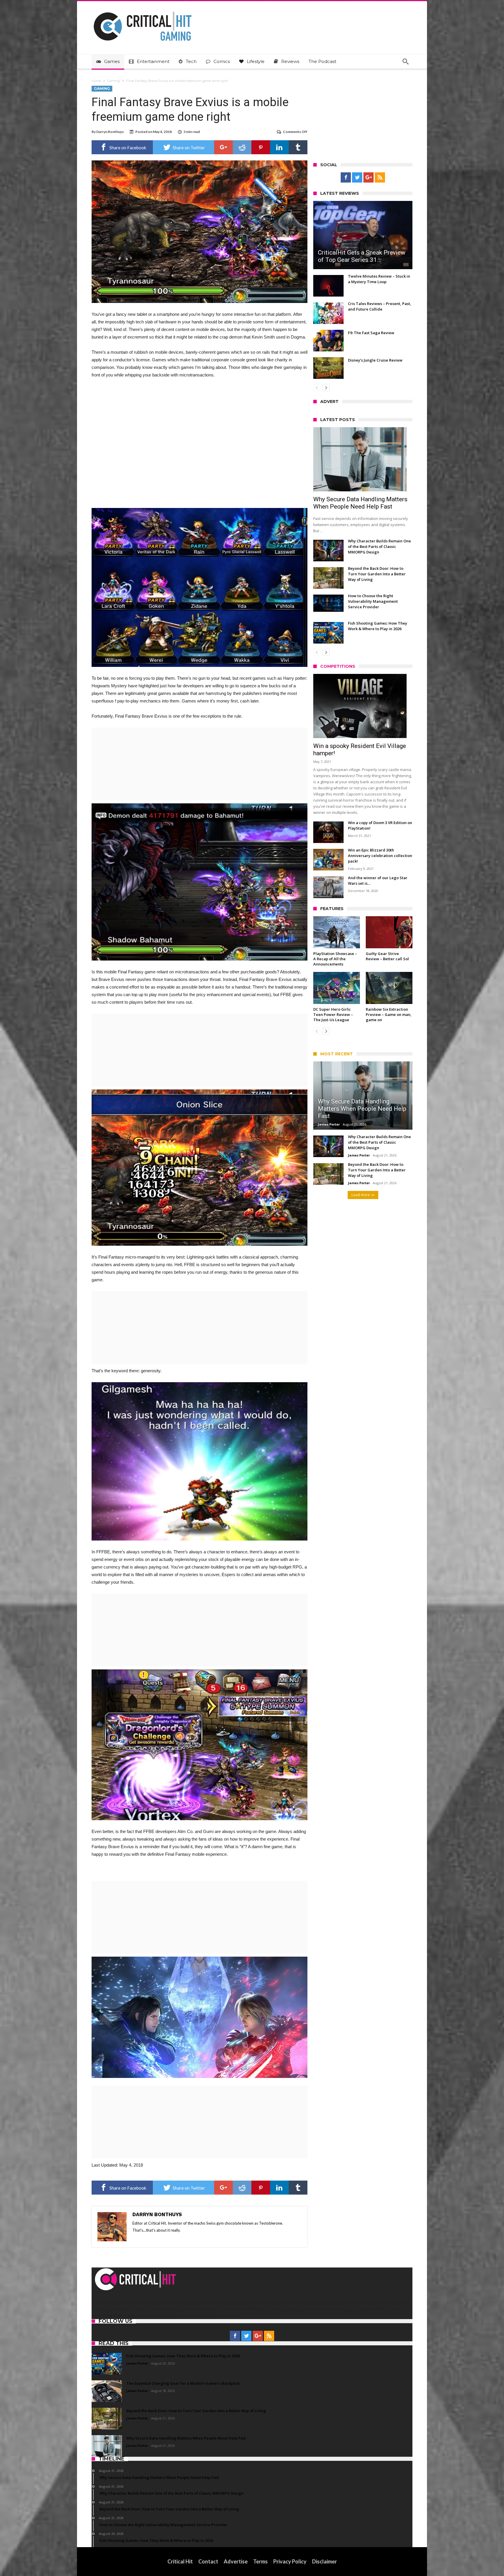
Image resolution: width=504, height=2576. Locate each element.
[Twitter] (357, 178)
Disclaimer (324, 2561)
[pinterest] (261, 147)
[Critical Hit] (143, 10)
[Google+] (369, 178)
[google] (223, 147)
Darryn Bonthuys (110, 132)
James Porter (329, 1124)
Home (96, 81)
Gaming (114, 81)
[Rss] (380, 178)
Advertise (236, 2561)
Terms (260, 2561)
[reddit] (242, 147)
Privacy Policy (290, 2561)
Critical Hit (180, 2561)
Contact (208, 2561)
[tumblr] (298, 147)
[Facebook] (346, 178)
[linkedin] (279, 147)
